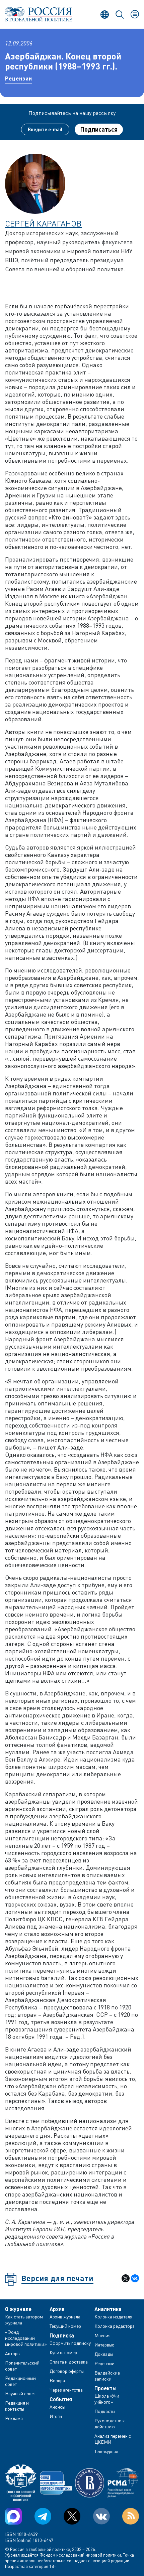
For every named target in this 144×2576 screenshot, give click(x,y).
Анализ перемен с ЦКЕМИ (113, 2439)
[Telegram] (43, 2516)
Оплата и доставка (69, 2362)
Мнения (102, 2335)
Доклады (104, 2354)
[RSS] (131, 2516)
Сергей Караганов (43, 223)
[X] (126, 2278)
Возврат (58, 2380)
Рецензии (19, 78)
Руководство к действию (110, 2423)
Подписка (62, 2335)
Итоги (56, 2416)
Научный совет (20, 2393)
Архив (57, 2309)
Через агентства (66, 2390)
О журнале (18, 2309)
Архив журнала (65, 2317)
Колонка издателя (113, 2317)
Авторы (13, 2353)
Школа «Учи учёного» (107, 2399)
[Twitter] (72, 2516)
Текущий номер (65, 2326)
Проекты (105, 2388)
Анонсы (57, 2407)
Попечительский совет (22, 2366)
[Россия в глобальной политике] (39, 14)
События (61, 2399)
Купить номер (63, 2352)
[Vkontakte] (101, 2516)
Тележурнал (106, 2451)
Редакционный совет (20, 2381)
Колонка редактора (115, 2326)
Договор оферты (67, 2371)
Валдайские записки (107, 2376)
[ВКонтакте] (135, 2278)
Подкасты (105, 2411)
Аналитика (108, 2309)
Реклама (14, 2418)
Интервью (104, 2345)
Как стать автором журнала (24, 2320)
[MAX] (13, 2516)
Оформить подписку (70, 2343)
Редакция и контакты (17, 2406)
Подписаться (99, 129)
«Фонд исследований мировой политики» (26, 2338)
